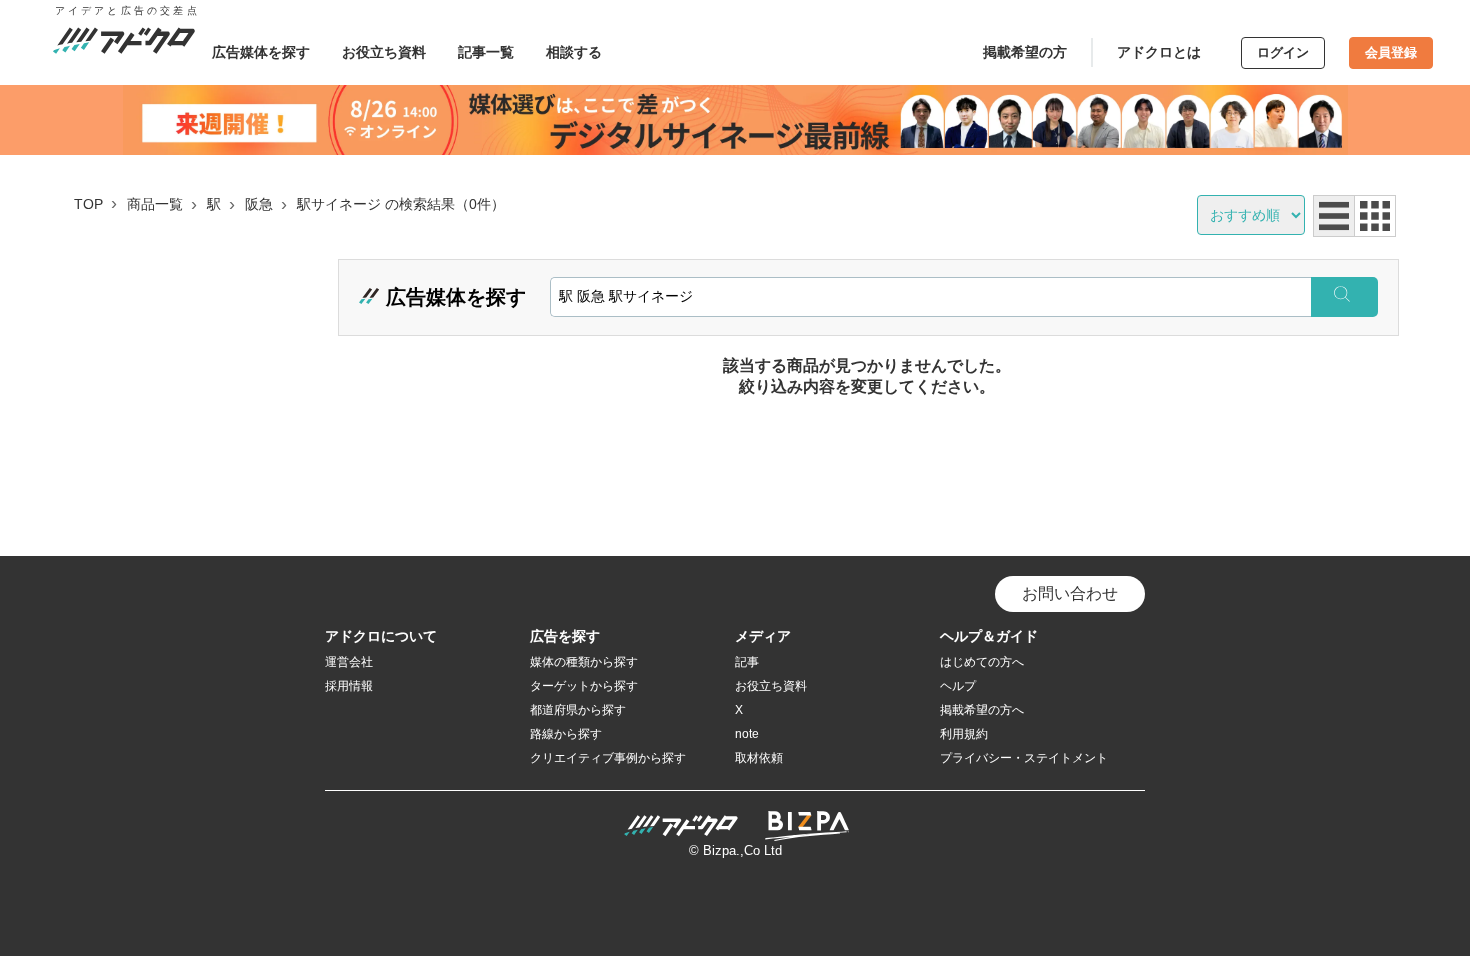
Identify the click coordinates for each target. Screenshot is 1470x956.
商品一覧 (155, 204)
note (747, 734)
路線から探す (566, 734)
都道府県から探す (578, 710)
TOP (88, 204)
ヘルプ (958, 686)
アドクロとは (1159, 52)
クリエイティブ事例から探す (608, 758)
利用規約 (964, 734)
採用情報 (349, 686)
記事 (747, 662)
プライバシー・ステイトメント (1024, 758)
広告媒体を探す (261, 52)
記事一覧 (486, 52)
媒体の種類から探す (584, 662)
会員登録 (1391, 52)
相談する (574, 52)
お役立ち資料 (384, 52)
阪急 (259, 204)
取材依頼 (759, 758)
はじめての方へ (982, 662)
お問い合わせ (1070, 593)
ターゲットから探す (584, 686)
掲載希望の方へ (982, 710)
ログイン (1283, 52)
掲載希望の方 (1025, 52)
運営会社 (349, 662)
